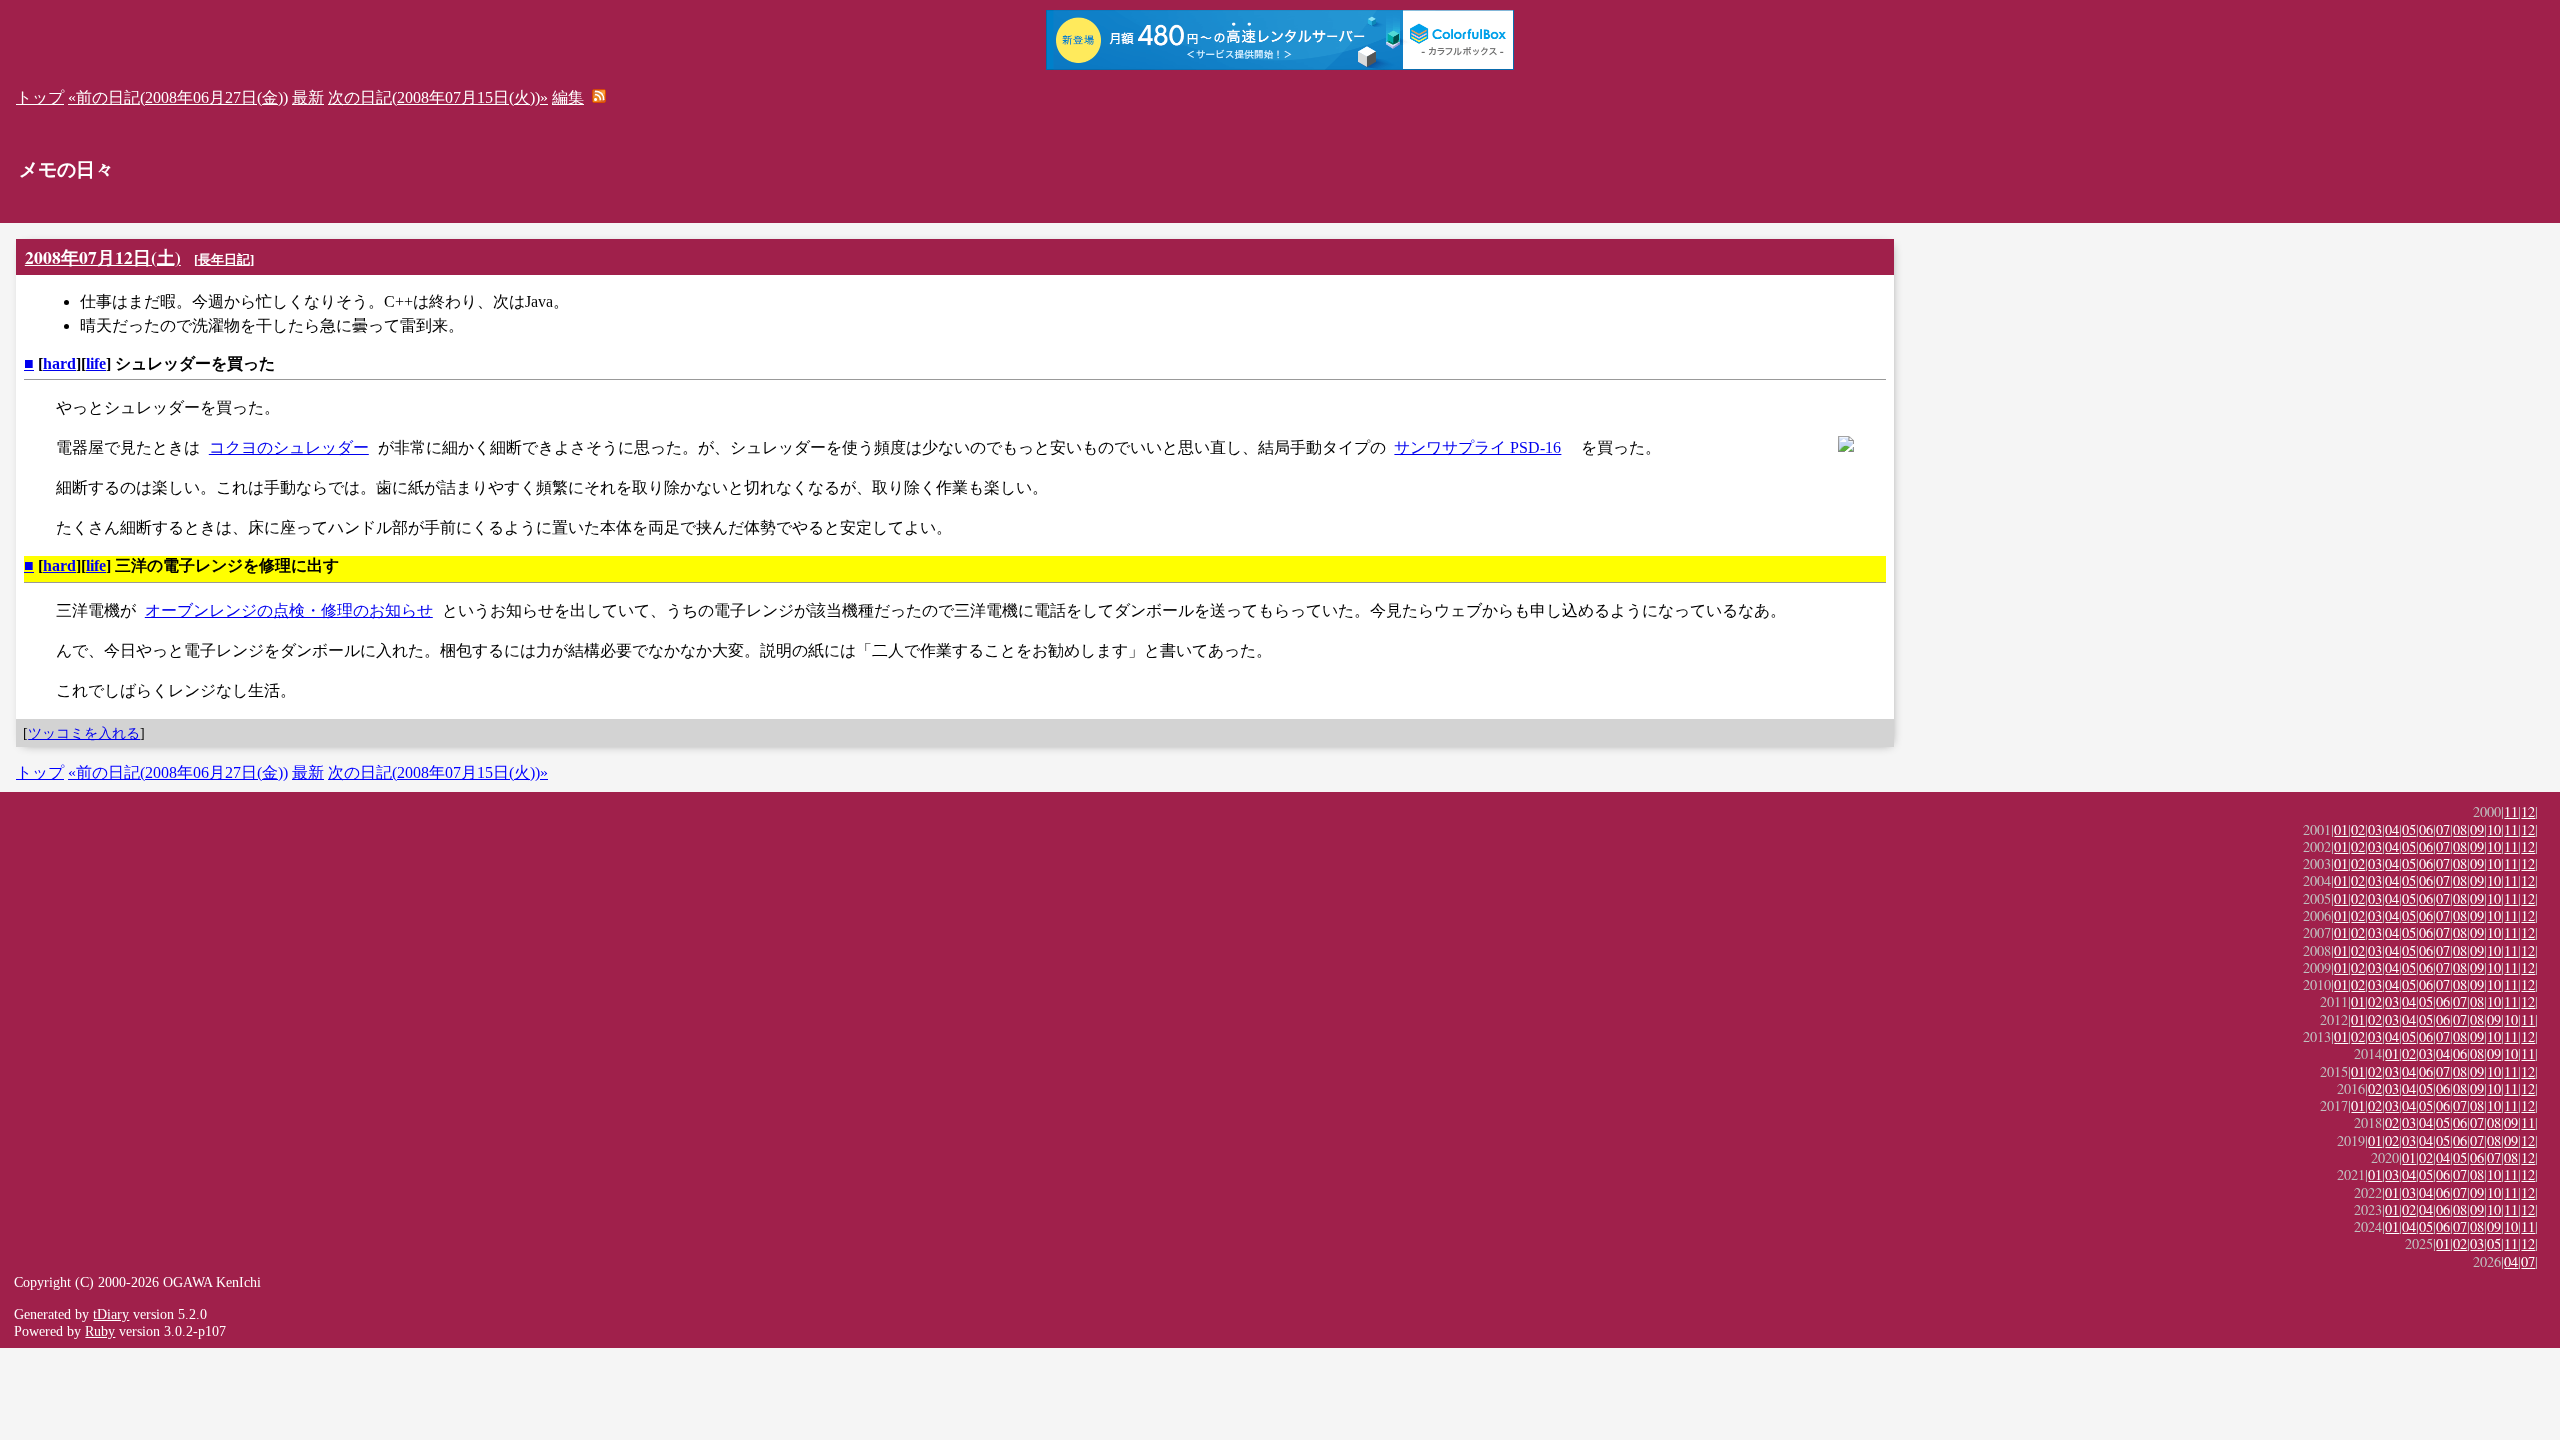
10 (2494, 829)
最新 (308, 97)
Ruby (100, 1331)
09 (2477, 829)
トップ (40, 97)
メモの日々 (66, 169)
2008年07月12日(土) (103, 257)
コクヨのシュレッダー (289, 447)
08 (2460, 829)
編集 (568, 97)
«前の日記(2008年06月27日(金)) (178, 97)
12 (2528, 811)
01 (2341, 829)
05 (2409, 829)
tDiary (111, 1314)
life (96, 363)
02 (2358, 829)
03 (2375, 829)
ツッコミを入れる (84, 733)
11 (2511, 811)
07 (2443, 829)
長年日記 (224, 259)
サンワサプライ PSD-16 (1477, 447)
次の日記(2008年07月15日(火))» (438, 97)
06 (2426, 829)
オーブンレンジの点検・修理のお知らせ (289, 610)
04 (2392, 829)
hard (59, 363)
